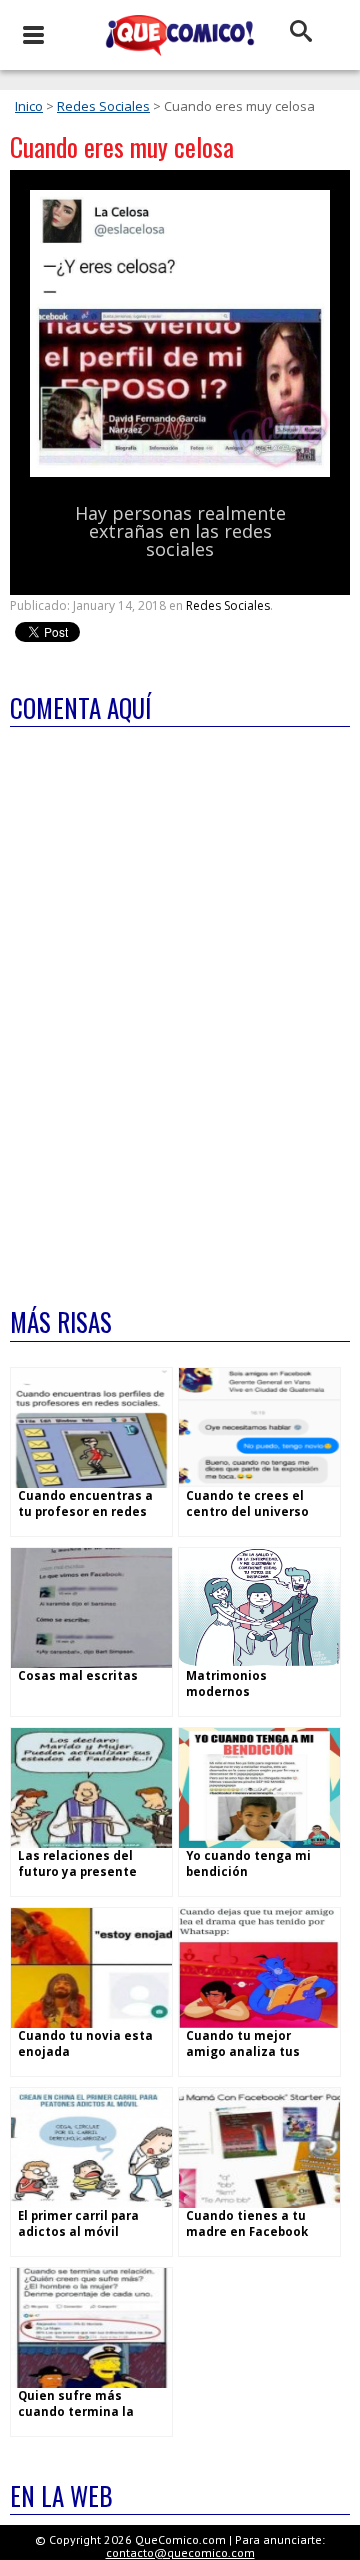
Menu (32, 35)
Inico (29, 106)
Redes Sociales (103, 106)
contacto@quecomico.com (180, 2552)
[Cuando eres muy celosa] (180, 472)
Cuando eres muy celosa (122, 146)
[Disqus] (180, 1004)
